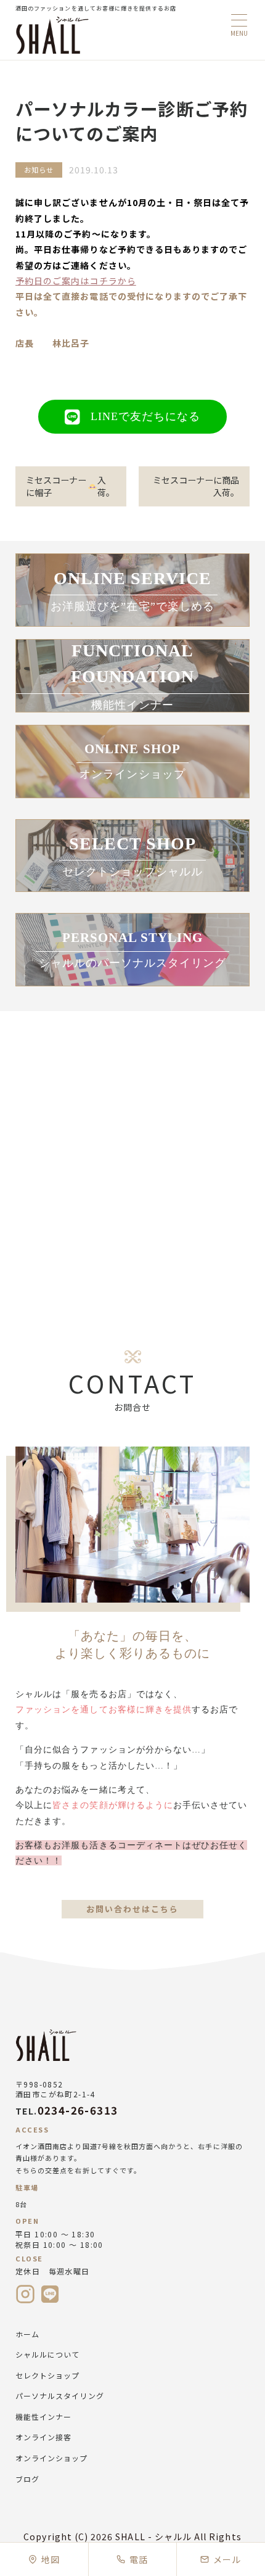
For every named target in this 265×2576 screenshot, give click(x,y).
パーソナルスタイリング (60, 2396)
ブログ (27, 2479)
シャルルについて (47, 2354)
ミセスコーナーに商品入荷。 (196, 486)
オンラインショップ (52, 2458)
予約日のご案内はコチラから (76, 281)
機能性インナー (43, 2417)
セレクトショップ (47, 2375)
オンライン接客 (43, 2437)
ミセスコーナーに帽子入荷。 (70, 486)
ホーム (27, 2334)
